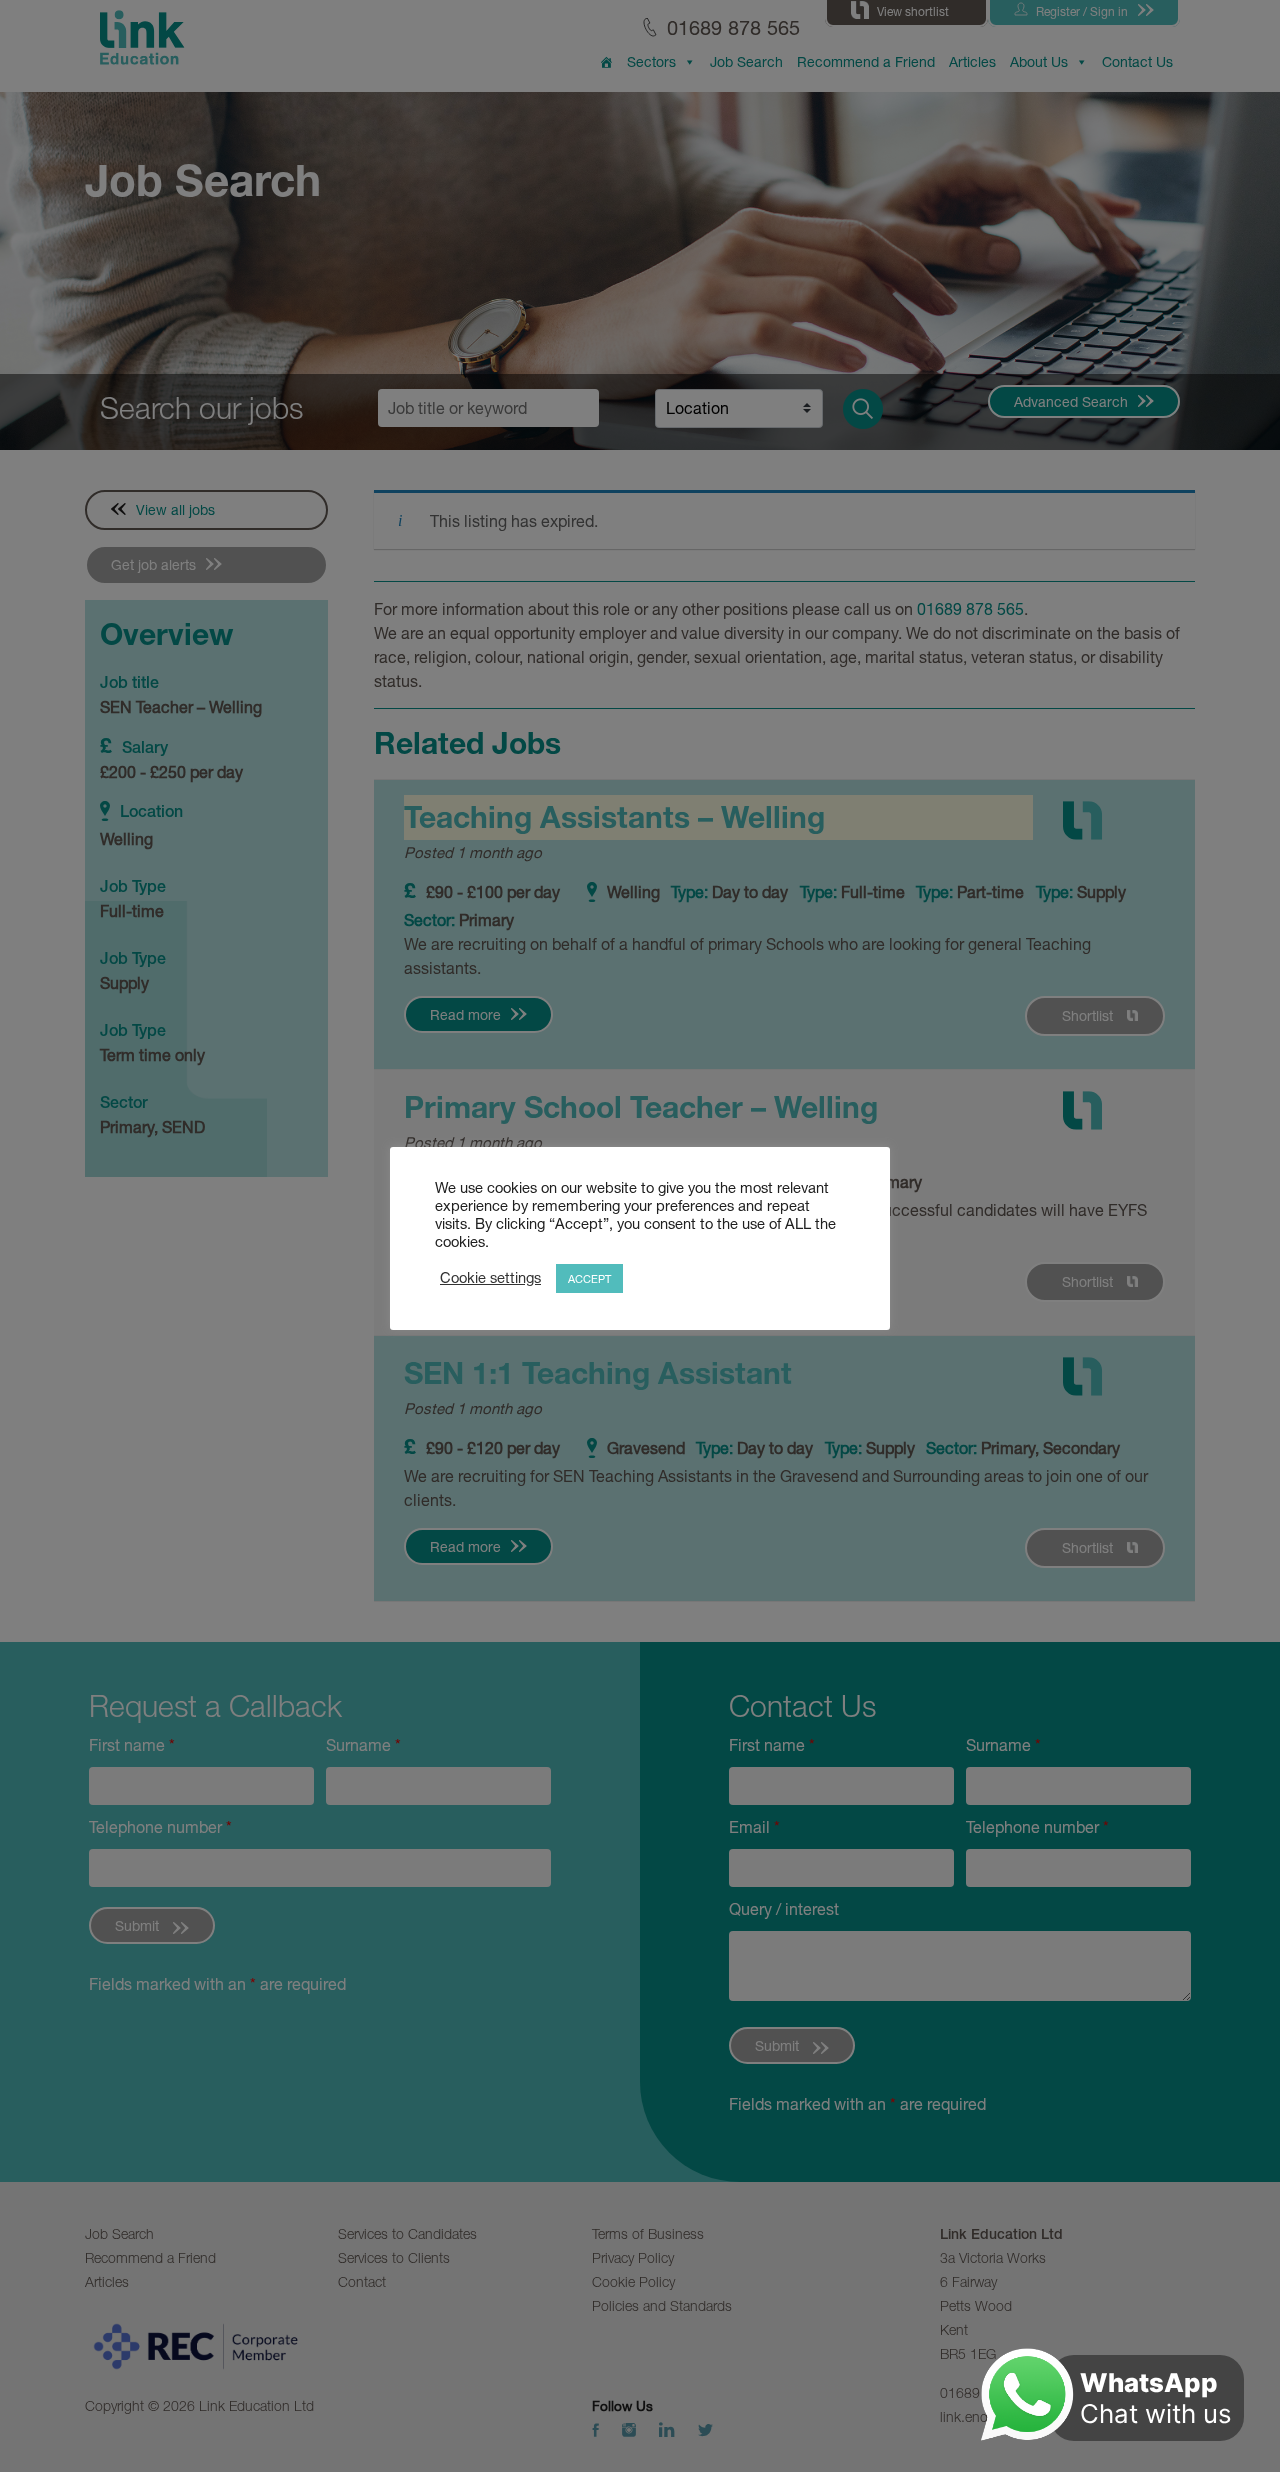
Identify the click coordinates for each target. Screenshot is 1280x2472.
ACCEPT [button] (589, 1278)
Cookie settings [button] (490, 1277)
